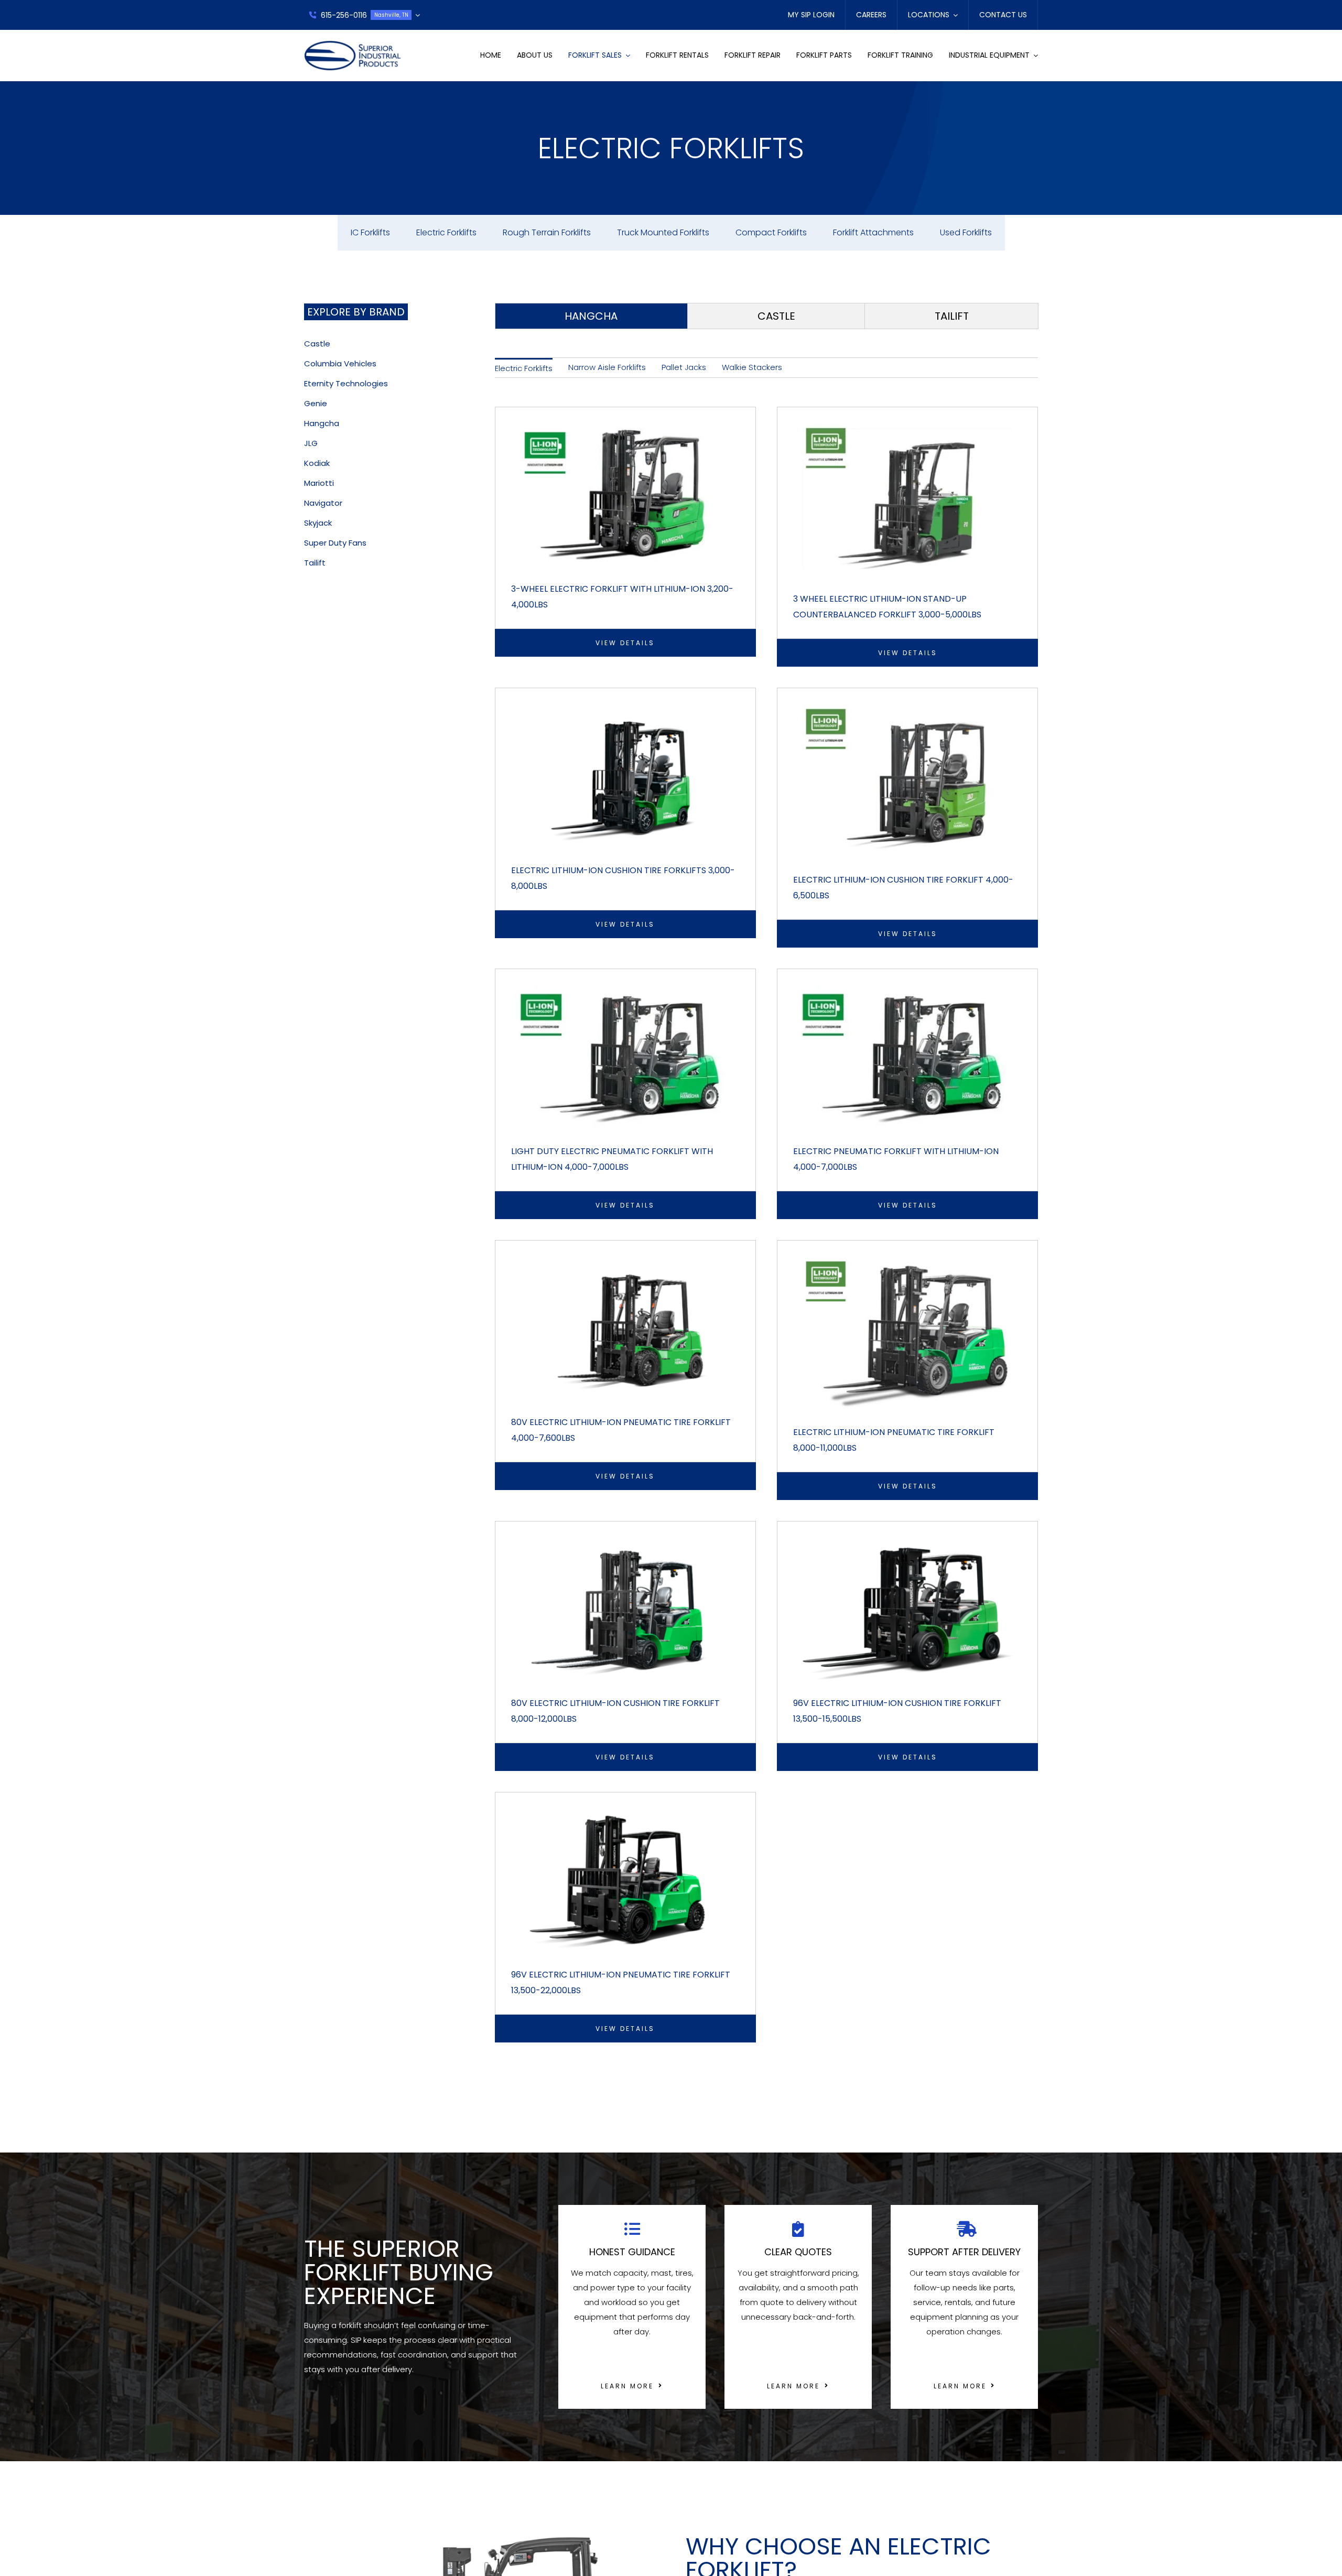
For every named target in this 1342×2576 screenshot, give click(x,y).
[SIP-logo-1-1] (353, 44)
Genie (316, 403)
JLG (311, 443)
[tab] (591, 316)
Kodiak (317, 463)
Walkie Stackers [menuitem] (752, 367)
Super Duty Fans (335, 543)
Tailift (315, 563)
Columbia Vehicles (340, 363)
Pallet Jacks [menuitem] (684, 367)
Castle (317, 344)
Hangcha (322, 423)
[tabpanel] (766, 1212)
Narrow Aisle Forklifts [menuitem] (607, 367)
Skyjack (318, 523)
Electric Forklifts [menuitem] (524, 368)
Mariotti (319, 483)
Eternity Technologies (346, 383)
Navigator (323, 503)
